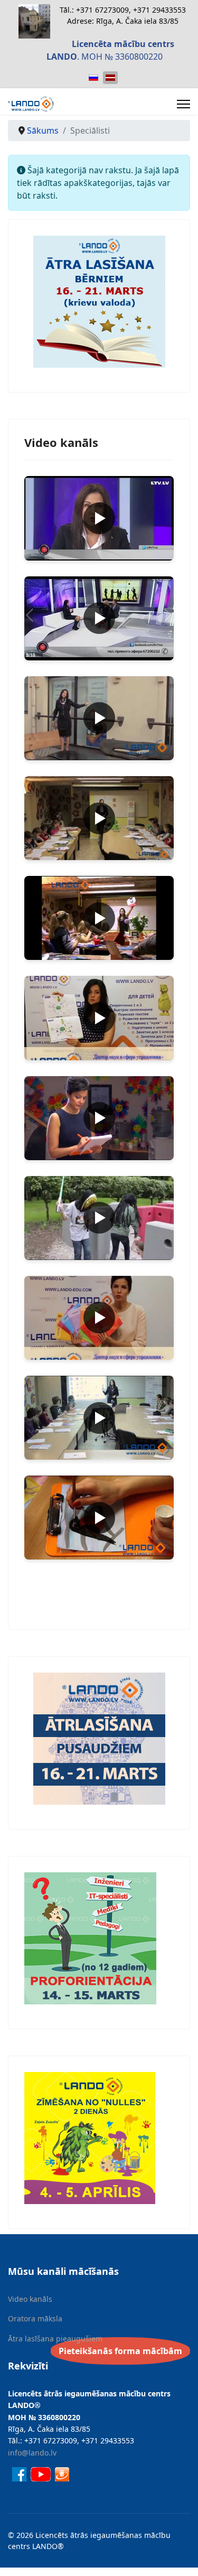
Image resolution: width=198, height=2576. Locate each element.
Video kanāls (30, 2299)
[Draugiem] (62, 2473)
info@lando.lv (32, 2453)
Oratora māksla (35, 2318)
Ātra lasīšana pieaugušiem (55, 2339)
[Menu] (183, 104)
